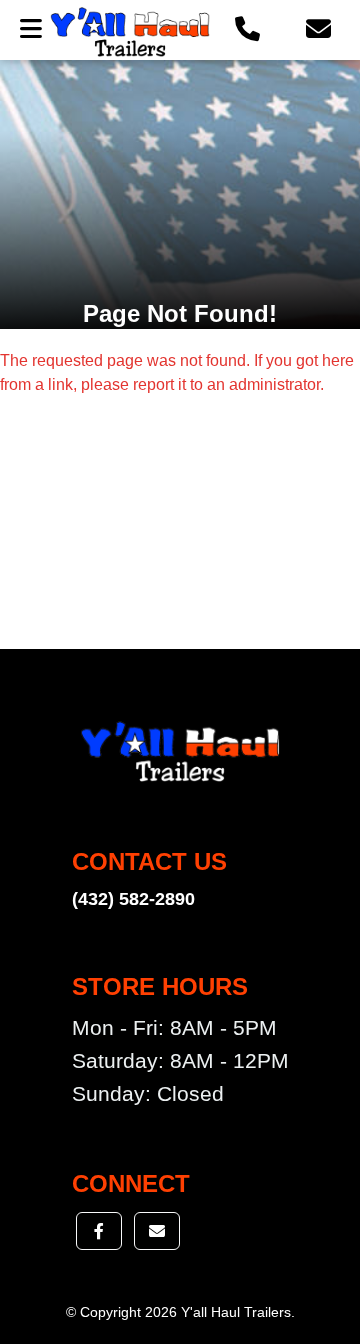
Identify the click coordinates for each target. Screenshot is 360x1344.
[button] (247, 30)
